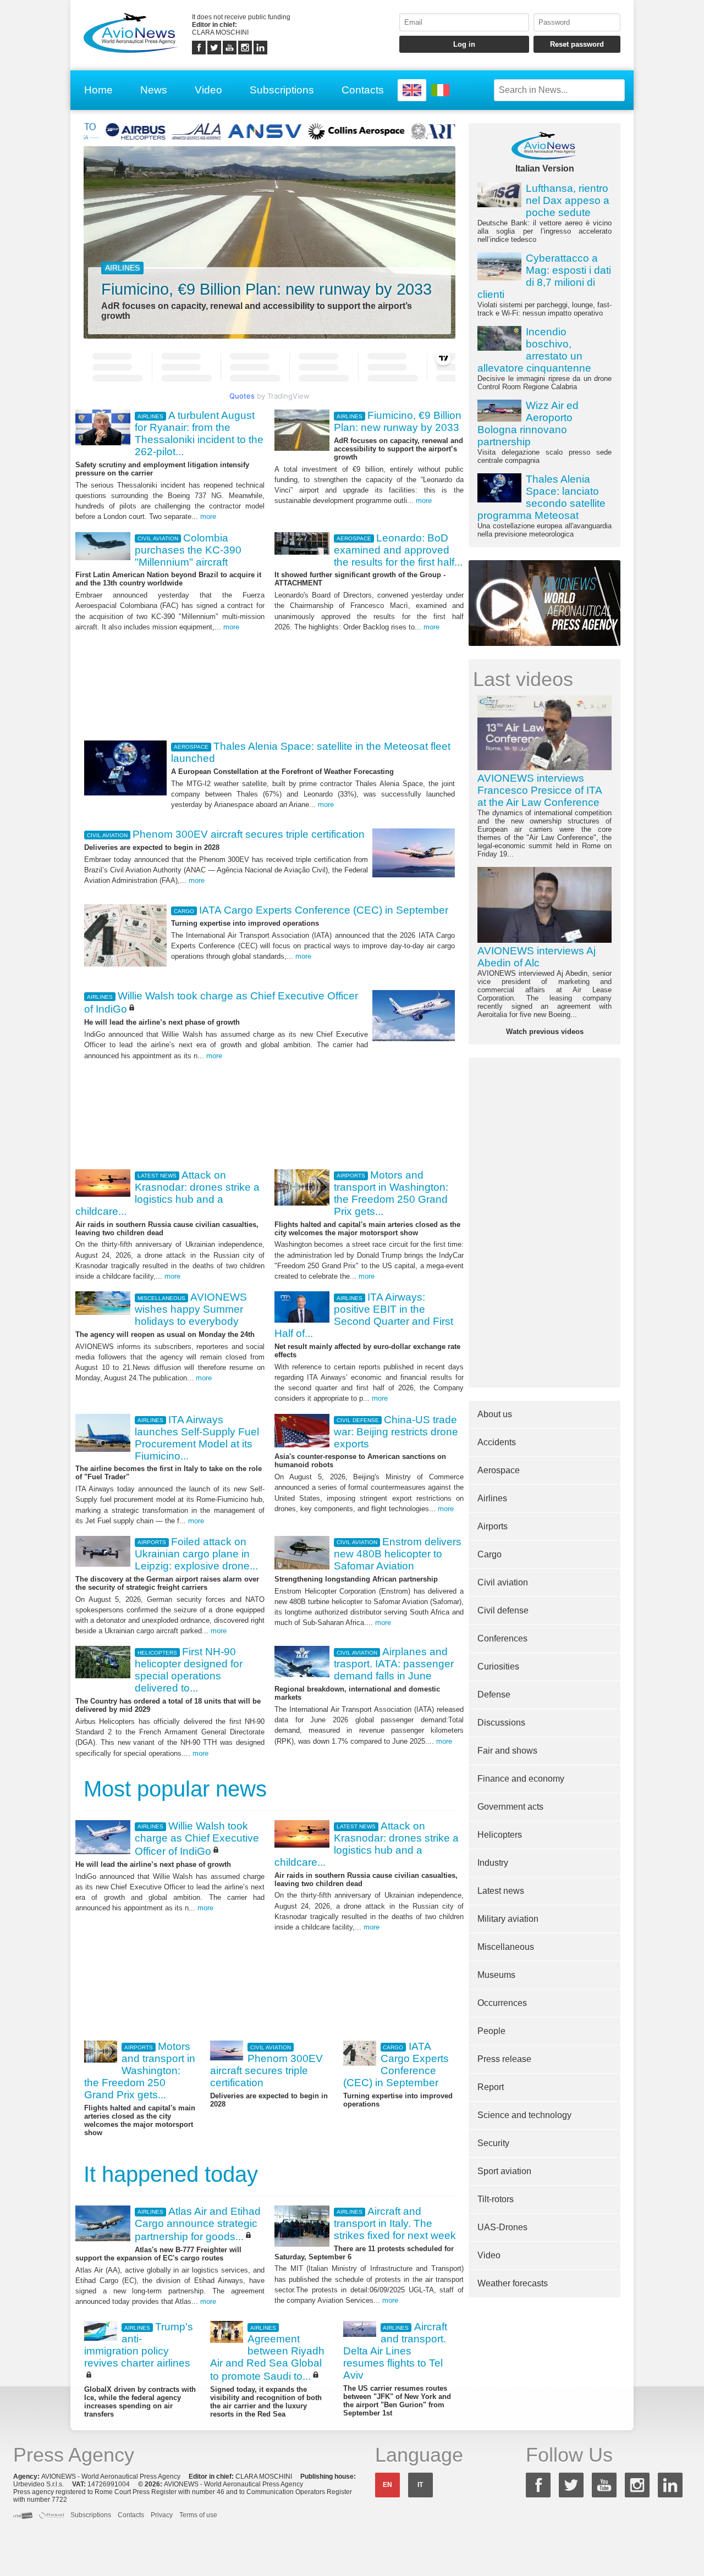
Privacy (162, 2515)
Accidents (497, 1442)
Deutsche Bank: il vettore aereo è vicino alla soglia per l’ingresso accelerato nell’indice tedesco (544, 213)
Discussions (501, 1723)
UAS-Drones (502, 2227)
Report (491, 2087)
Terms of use (198, 2515)
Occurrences (502, 2003)
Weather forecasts (513, 2283)
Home (98, 90)
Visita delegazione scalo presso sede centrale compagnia (544, 432)
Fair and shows (507, 1751)
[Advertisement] (269, 684)
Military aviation (508, 1919)
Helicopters (500, 1835)
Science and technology (524, 2115)
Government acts (510, 1807)
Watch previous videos (545, 1032)
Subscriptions (282, 90)
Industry (493, 1863)
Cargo (490, 1554)
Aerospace (499, 1470)
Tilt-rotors (496, 2199)
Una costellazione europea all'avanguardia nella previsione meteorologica (544, 506)
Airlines (492, 1498)
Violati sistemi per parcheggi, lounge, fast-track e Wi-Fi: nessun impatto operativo (544, 285)
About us (495, 1414)
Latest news (501, 1891)
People (491, 2031)
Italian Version (545, 168)
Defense (494, 1695)
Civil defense (503, 1610)
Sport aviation (504, 2171)
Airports (493, 1526)
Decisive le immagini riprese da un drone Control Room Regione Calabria (544, 358)
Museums (496, 1975)
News (154, 90)
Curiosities (498, 1666)
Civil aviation (503, 1582)
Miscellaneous (506, 1947)
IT (420, 2485)
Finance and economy (521, 1779)
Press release (504, 2059)
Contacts (363, 90)
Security (493, 2143)
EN (387, 2485)
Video (208, 90)
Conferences (502, 1638)
